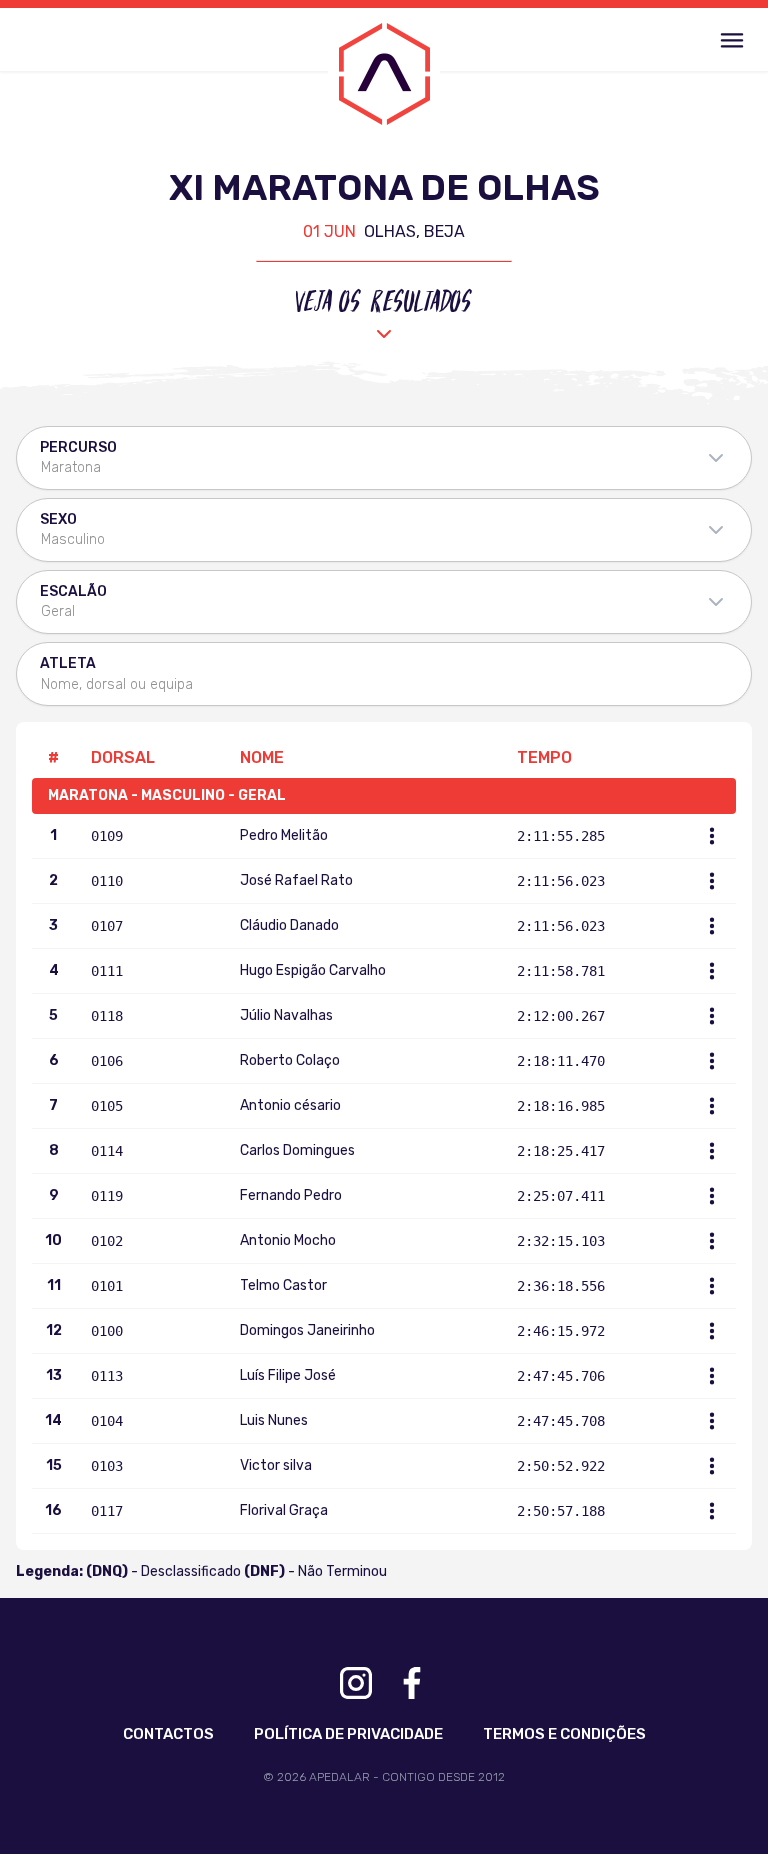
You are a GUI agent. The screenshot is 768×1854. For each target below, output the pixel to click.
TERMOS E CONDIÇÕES (564, 1734)
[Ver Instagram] (356, 1683)
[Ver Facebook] (412, 1683)
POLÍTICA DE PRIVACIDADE (348, 1734)
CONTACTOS (168, 1734)
